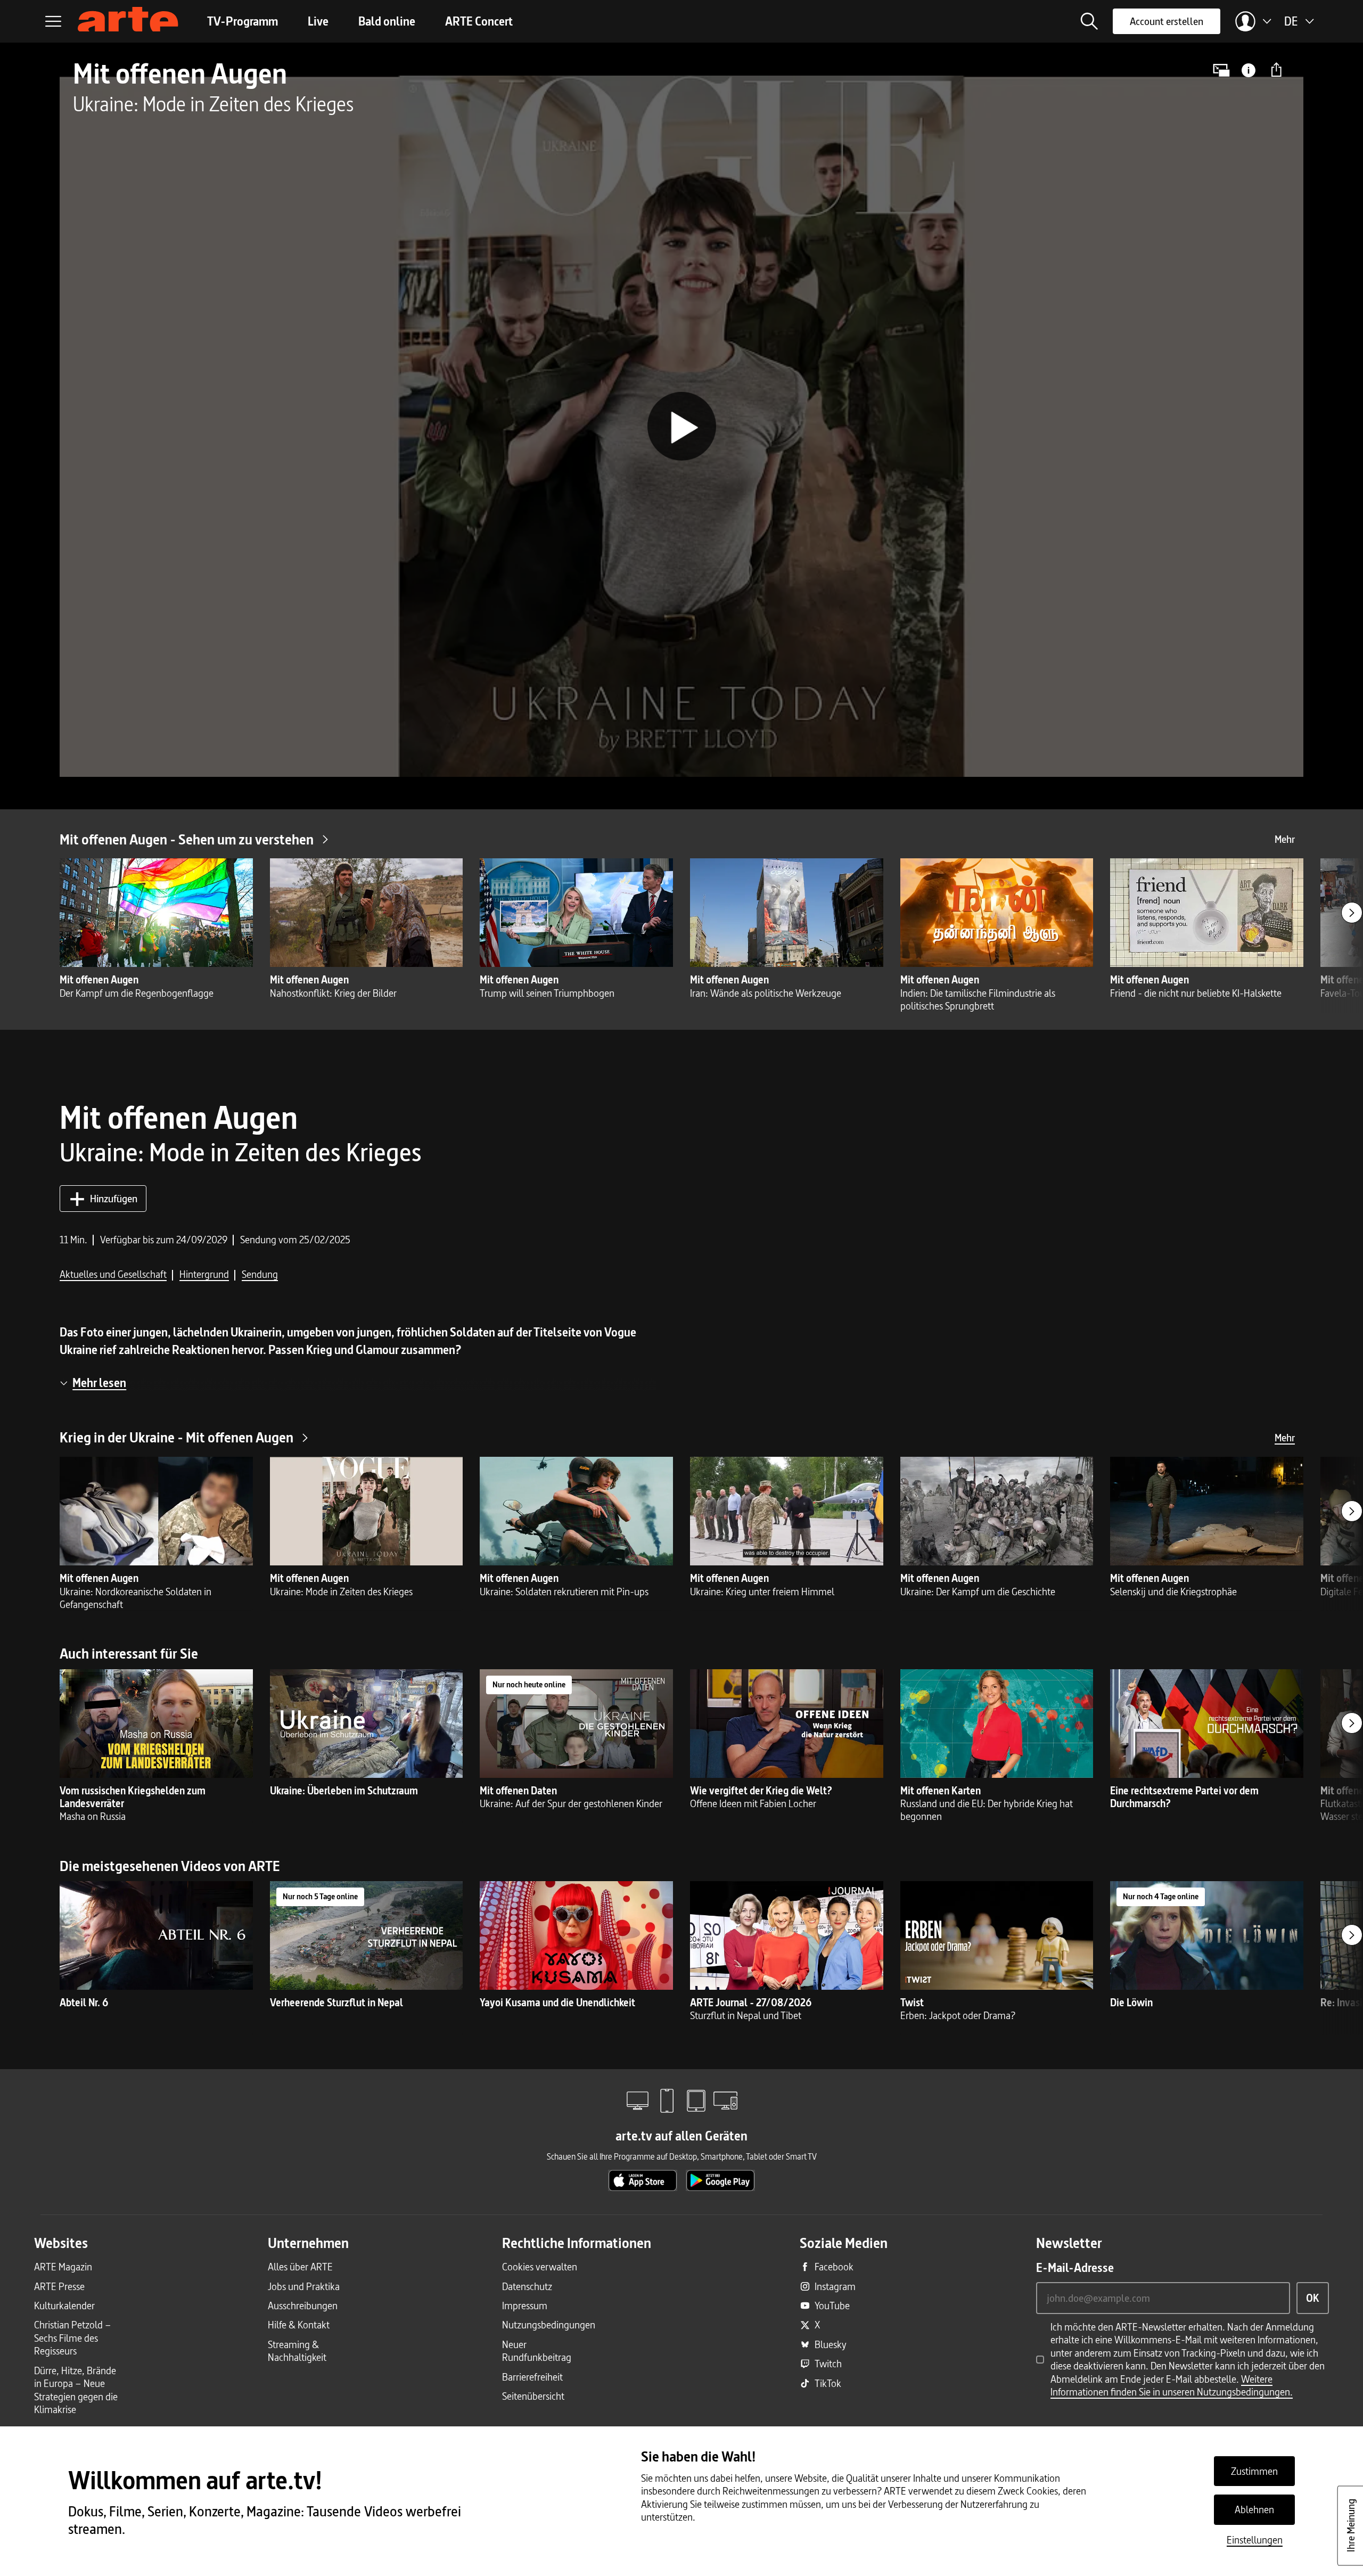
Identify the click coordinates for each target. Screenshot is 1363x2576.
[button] (1089, 21)
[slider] (681, 763)
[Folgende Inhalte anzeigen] (1352, 913)
